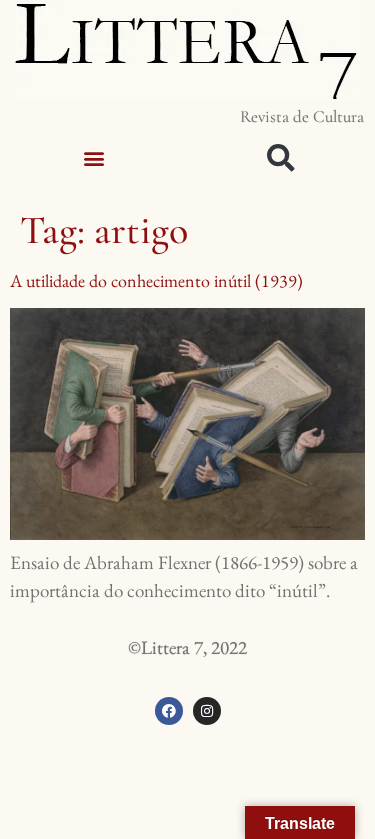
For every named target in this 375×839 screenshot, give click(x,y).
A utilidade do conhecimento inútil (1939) (156, 280)
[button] (93, 157)
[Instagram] (207, 711)
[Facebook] (169, 711)
